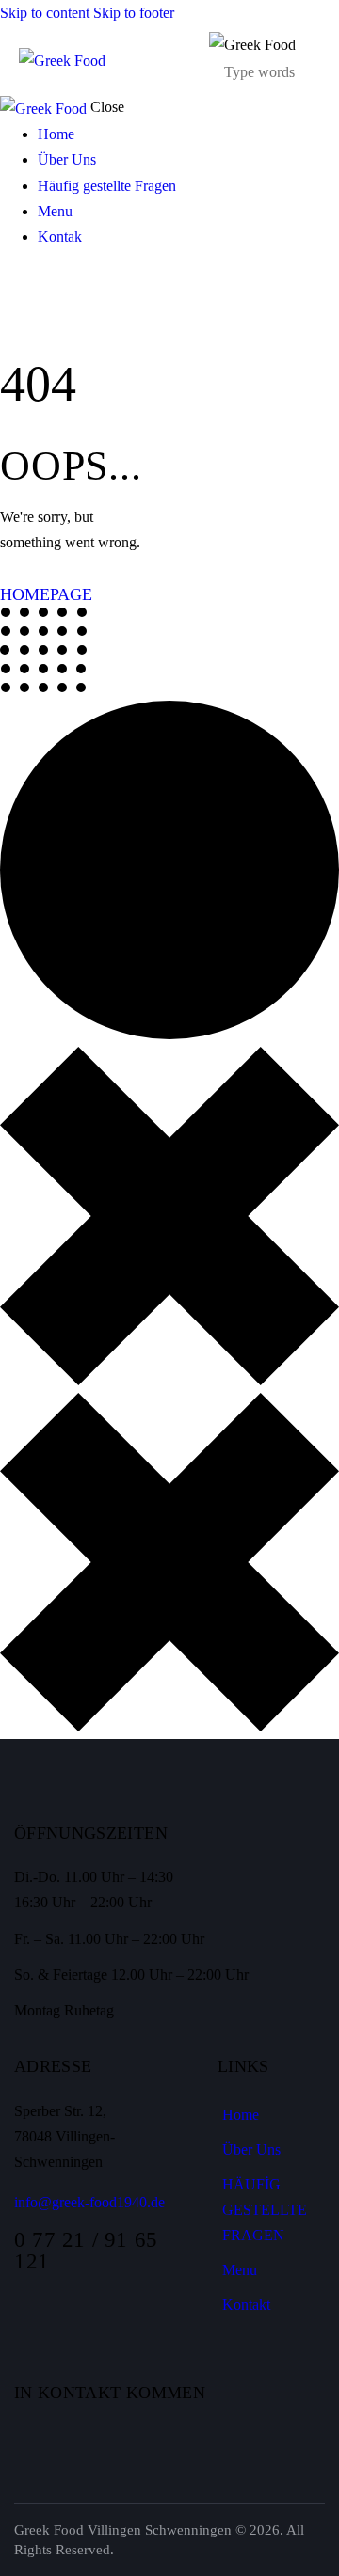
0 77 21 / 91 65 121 (86, 2251)
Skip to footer (134, 13)
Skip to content (45, 13)
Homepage (46, 594)
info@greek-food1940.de (89, 2202)
